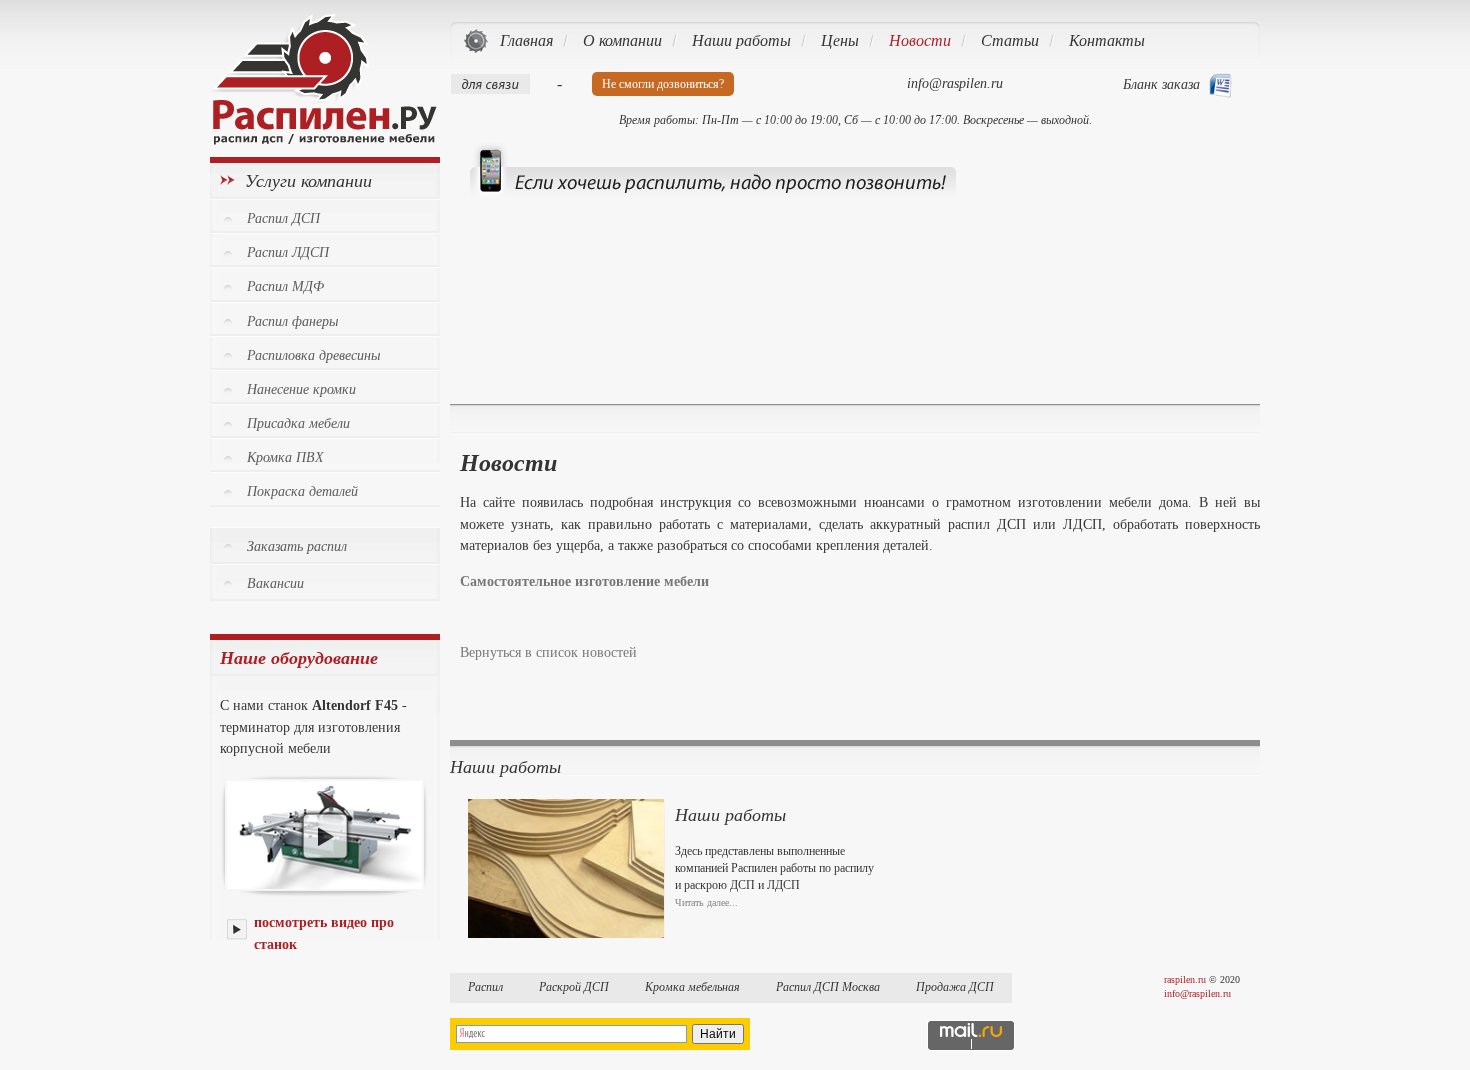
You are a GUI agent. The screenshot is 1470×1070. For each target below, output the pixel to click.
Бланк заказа (1161, 84)
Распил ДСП (283, 218)
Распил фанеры (292, 321)
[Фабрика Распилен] (323, 140)
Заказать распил (297, 546)
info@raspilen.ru (1197, 993)
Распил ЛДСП (288, 252)
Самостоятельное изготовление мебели (584, 581)
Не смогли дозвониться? (663, 84)
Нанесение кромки (301, 389)
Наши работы (730, 815)
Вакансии (275, 583)
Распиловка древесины (313, 355)
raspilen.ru (1185, 979)
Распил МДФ (285, 286)
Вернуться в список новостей (548, 652)
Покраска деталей (302, 491)
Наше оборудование (299, 658)
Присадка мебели (298, 423)
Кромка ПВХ (285, 457)
